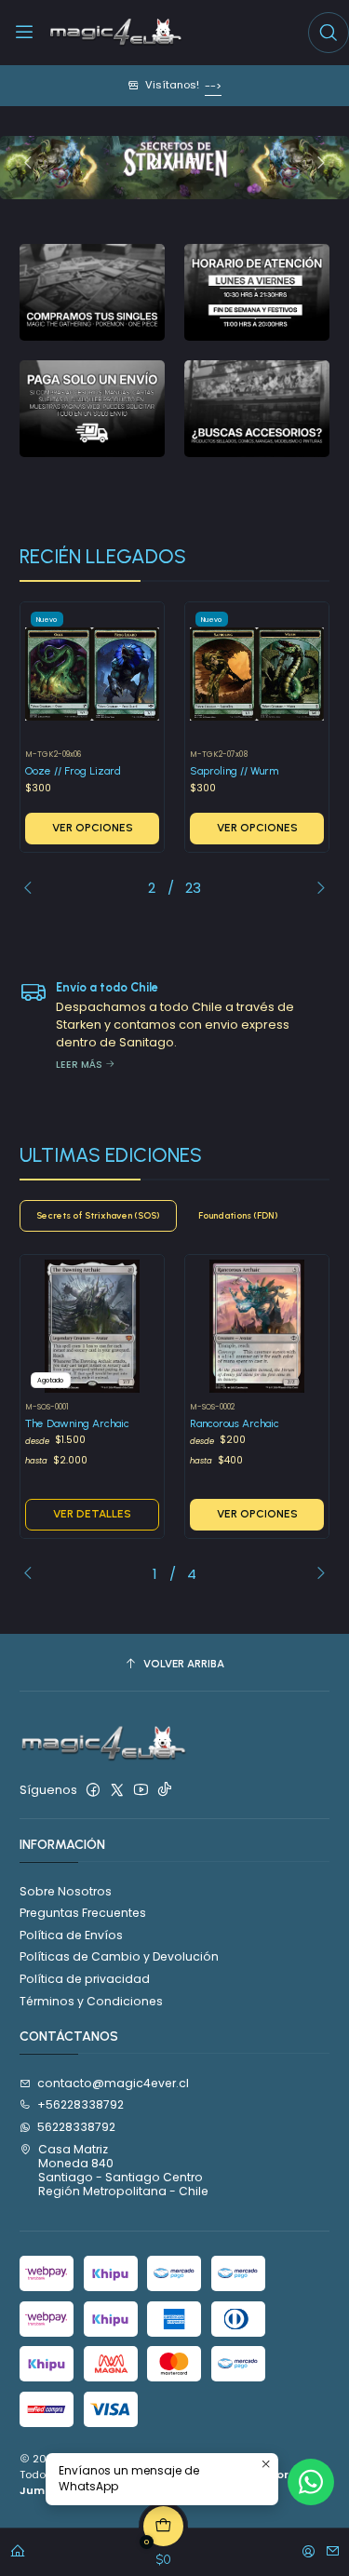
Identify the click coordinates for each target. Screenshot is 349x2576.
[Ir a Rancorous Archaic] (257, 1327)
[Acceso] (309, 2548)
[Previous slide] (34, 164)
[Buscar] (329, 33)
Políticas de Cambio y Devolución (119, 1956)
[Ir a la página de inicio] (116, 33)
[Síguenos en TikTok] (165, 1790)
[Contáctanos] (333, 2548)
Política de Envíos (71, 1935)
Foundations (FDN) (238, 1215)
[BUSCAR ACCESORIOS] (257, 409)
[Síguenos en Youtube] (141, 1790)
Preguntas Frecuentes (83, 1913)
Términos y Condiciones (91, 2001)
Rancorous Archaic (235, 1423)
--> (213, 86)
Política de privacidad (85, 1979)
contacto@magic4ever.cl (113, 2083)
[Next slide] (315, 164)
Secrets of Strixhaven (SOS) (98, 1215)
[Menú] (25, 33)
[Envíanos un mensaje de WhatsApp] (311, 2482)
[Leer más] (92, 292)
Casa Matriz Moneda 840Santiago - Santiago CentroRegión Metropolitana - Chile (123, 2171)
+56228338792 (81, 2104)
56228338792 (76, 2127)
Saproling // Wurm (234, 771)
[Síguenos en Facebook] (93, 1790)
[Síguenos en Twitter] (117, 1790)
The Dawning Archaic (77, 1423)
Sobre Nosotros (66, 1891)
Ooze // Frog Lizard (73, 771)
